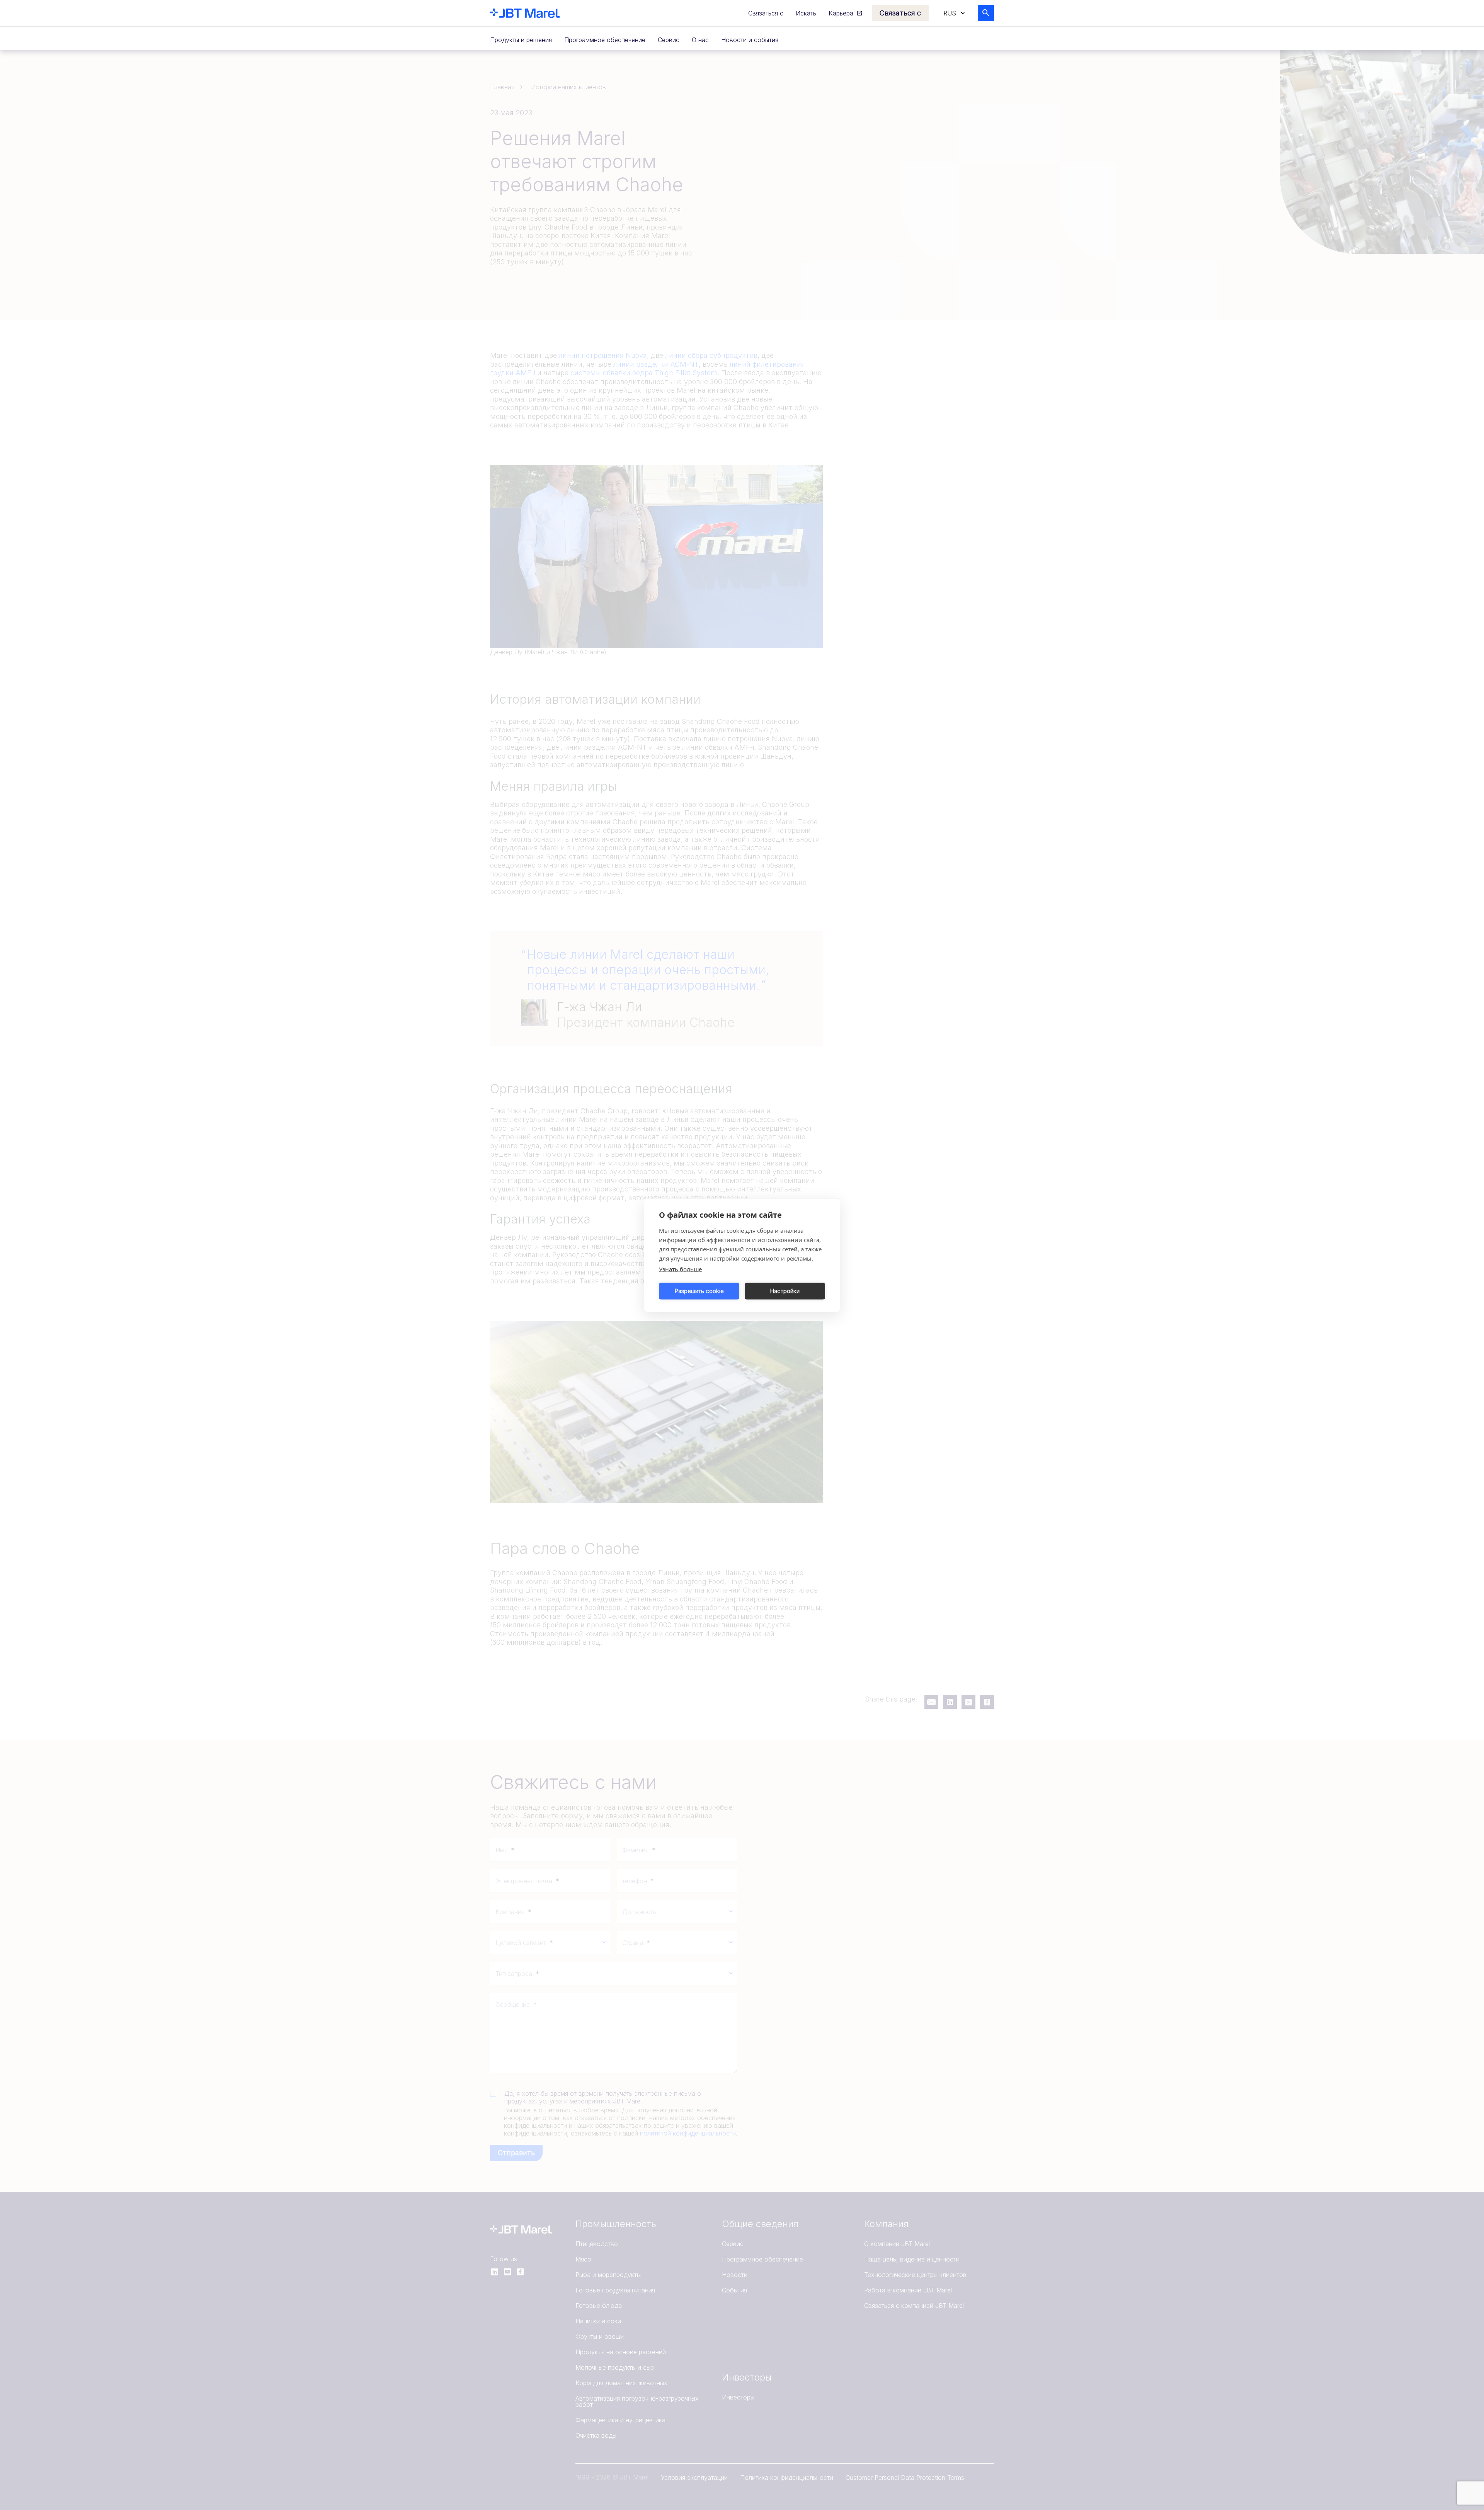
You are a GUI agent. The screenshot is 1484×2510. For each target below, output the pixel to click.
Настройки (785, 1291)
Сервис (669, 40)
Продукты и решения (521, 40)
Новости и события (750, 40)
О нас (700, 40)
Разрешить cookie (699, 1291)
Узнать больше (680, 1269)
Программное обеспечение (605, 40)
